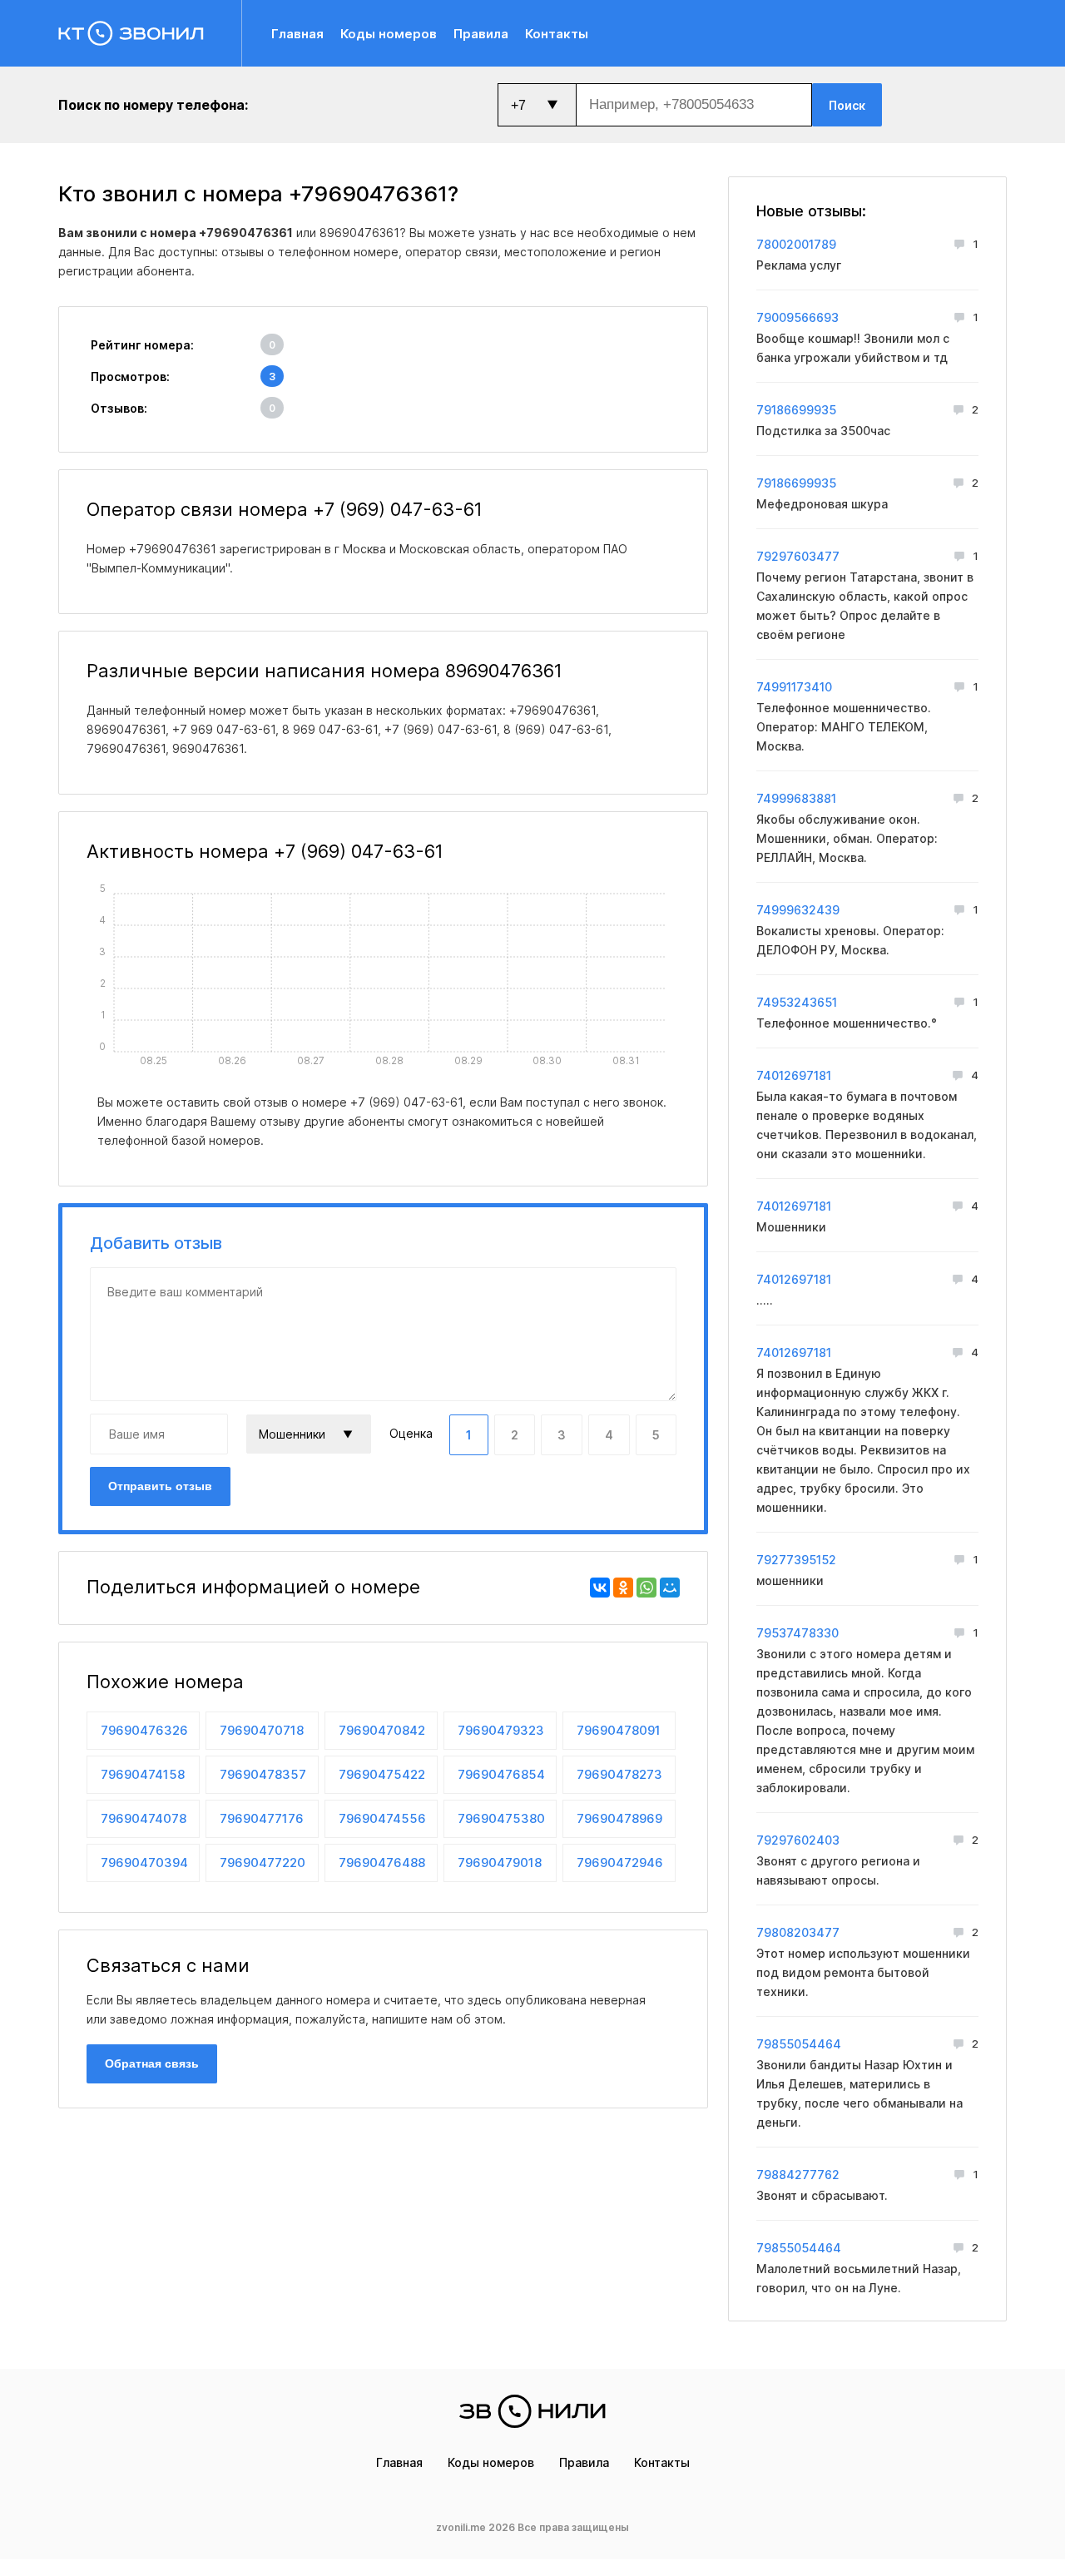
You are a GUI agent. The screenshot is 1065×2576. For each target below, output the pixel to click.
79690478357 (263, 1774)
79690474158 (143, 1774)
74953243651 (797, 1002)
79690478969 (619, 1818)
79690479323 (501, 1730)
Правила (481, 34)
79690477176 (262, 1818)
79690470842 (382, 1730)
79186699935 (796, 410)
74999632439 (798, 910)
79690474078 (144, 1818)
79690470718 (262, 1730)
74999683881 (796, 798)
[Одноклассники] (623, 1588)
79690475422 (382, 1774)
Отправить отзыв (160, 1486)
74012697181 (794, 1075)
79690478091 (619, 1730)
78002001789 (796, 244)
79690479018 (500, 1863)
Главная (297, 34)
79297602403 (798, 1840)
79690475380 (501, 1818)
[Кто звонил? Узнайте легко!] (150, 33)
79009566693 (798, 317)
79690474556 (382, 1818)
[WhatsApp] (646, 1588)
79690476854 (501, 1774)
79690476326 (144, 1730)
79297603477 (798, 556)
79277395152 (796, 1560)
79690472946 (620, 1863)
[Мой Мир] (670, 1588)
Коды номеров (389, 34)
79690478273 (619, 1774)
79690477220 (263, 1863)
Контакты (557, 34)
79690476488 (382, 1863)
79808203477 (798, 1932)
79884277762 (798, 2175)
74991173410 (794, 687)
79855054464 (799, 2044)
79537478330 (798, 1633)
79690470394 (144, 1863)
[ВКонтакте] (600, 1588)
